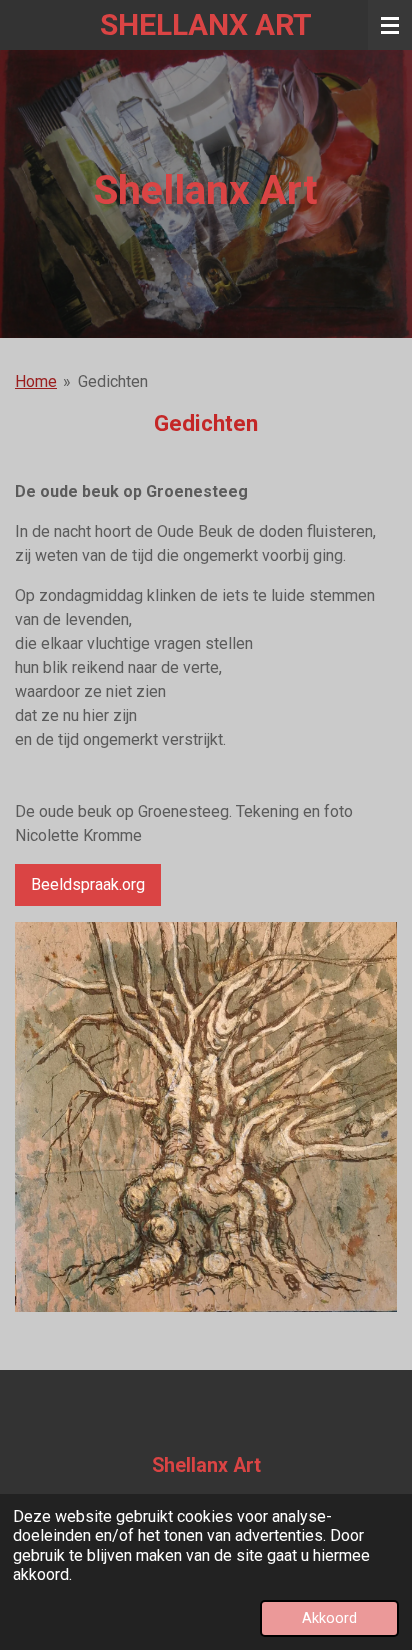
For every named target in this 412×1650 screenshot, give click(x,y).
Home (36, 381)
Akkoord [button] (329, 1618)
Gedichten (113, 381)
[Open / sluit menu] (390, 25)
